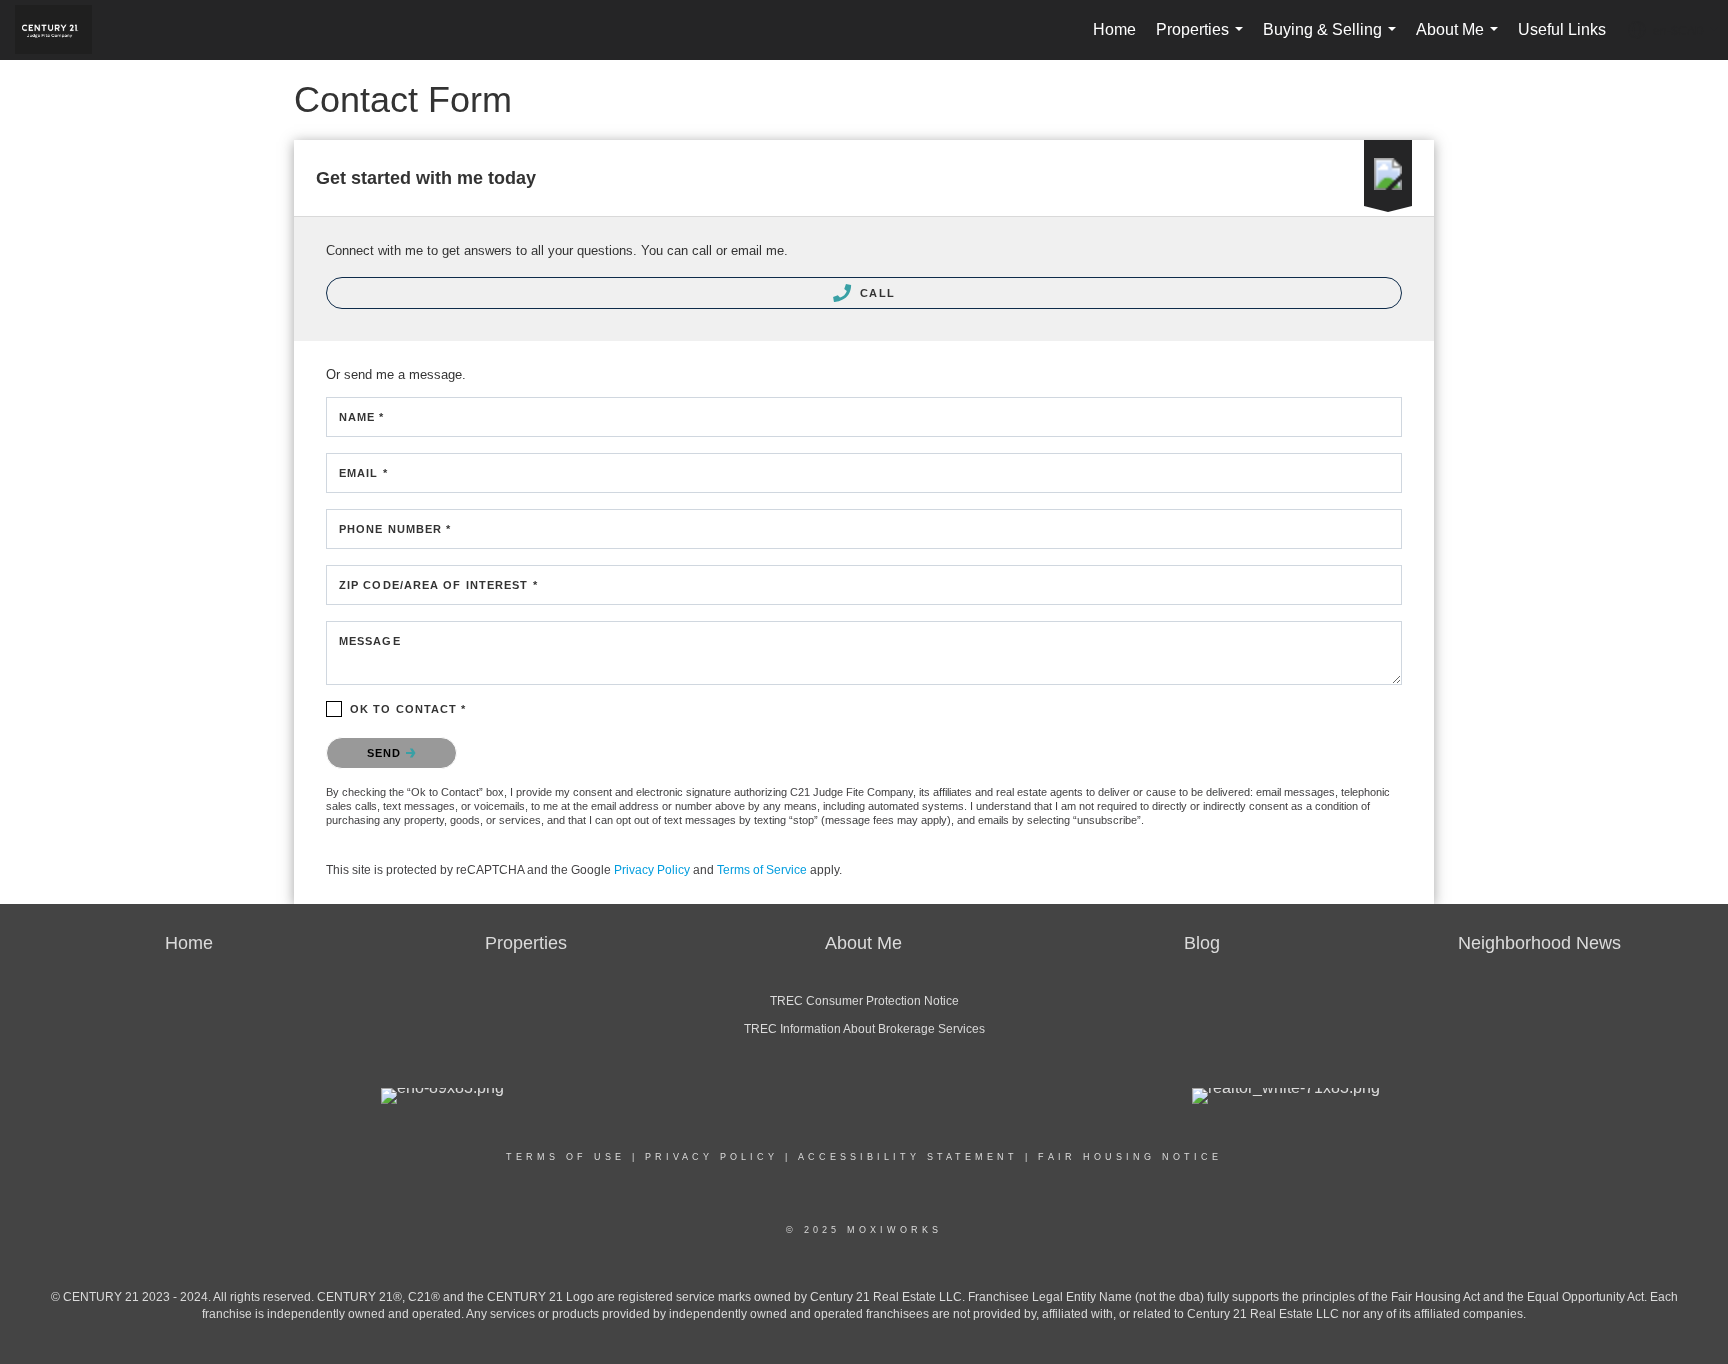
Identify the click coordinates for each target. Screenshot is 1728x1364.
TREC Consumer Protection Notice (864, 1001)
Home (1114, 29)
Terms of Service (762, 870)
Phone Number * (395, 529)
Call (875, 293)
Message (370, 641)
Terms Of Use (565, 1157)
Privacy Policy (652, 870)
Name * (362, 417)
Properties (1203, 40)
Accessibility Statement (908, 1157)
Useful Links (1562, 29)
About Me (1461, 40)
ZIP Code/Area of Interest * (438, 585)
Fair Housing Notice (1130, 1157)
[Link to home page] (63, 30)
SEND (386, 753)
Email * (363, 473)
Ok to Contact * (408, 709)
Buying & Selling (1333, 40)
